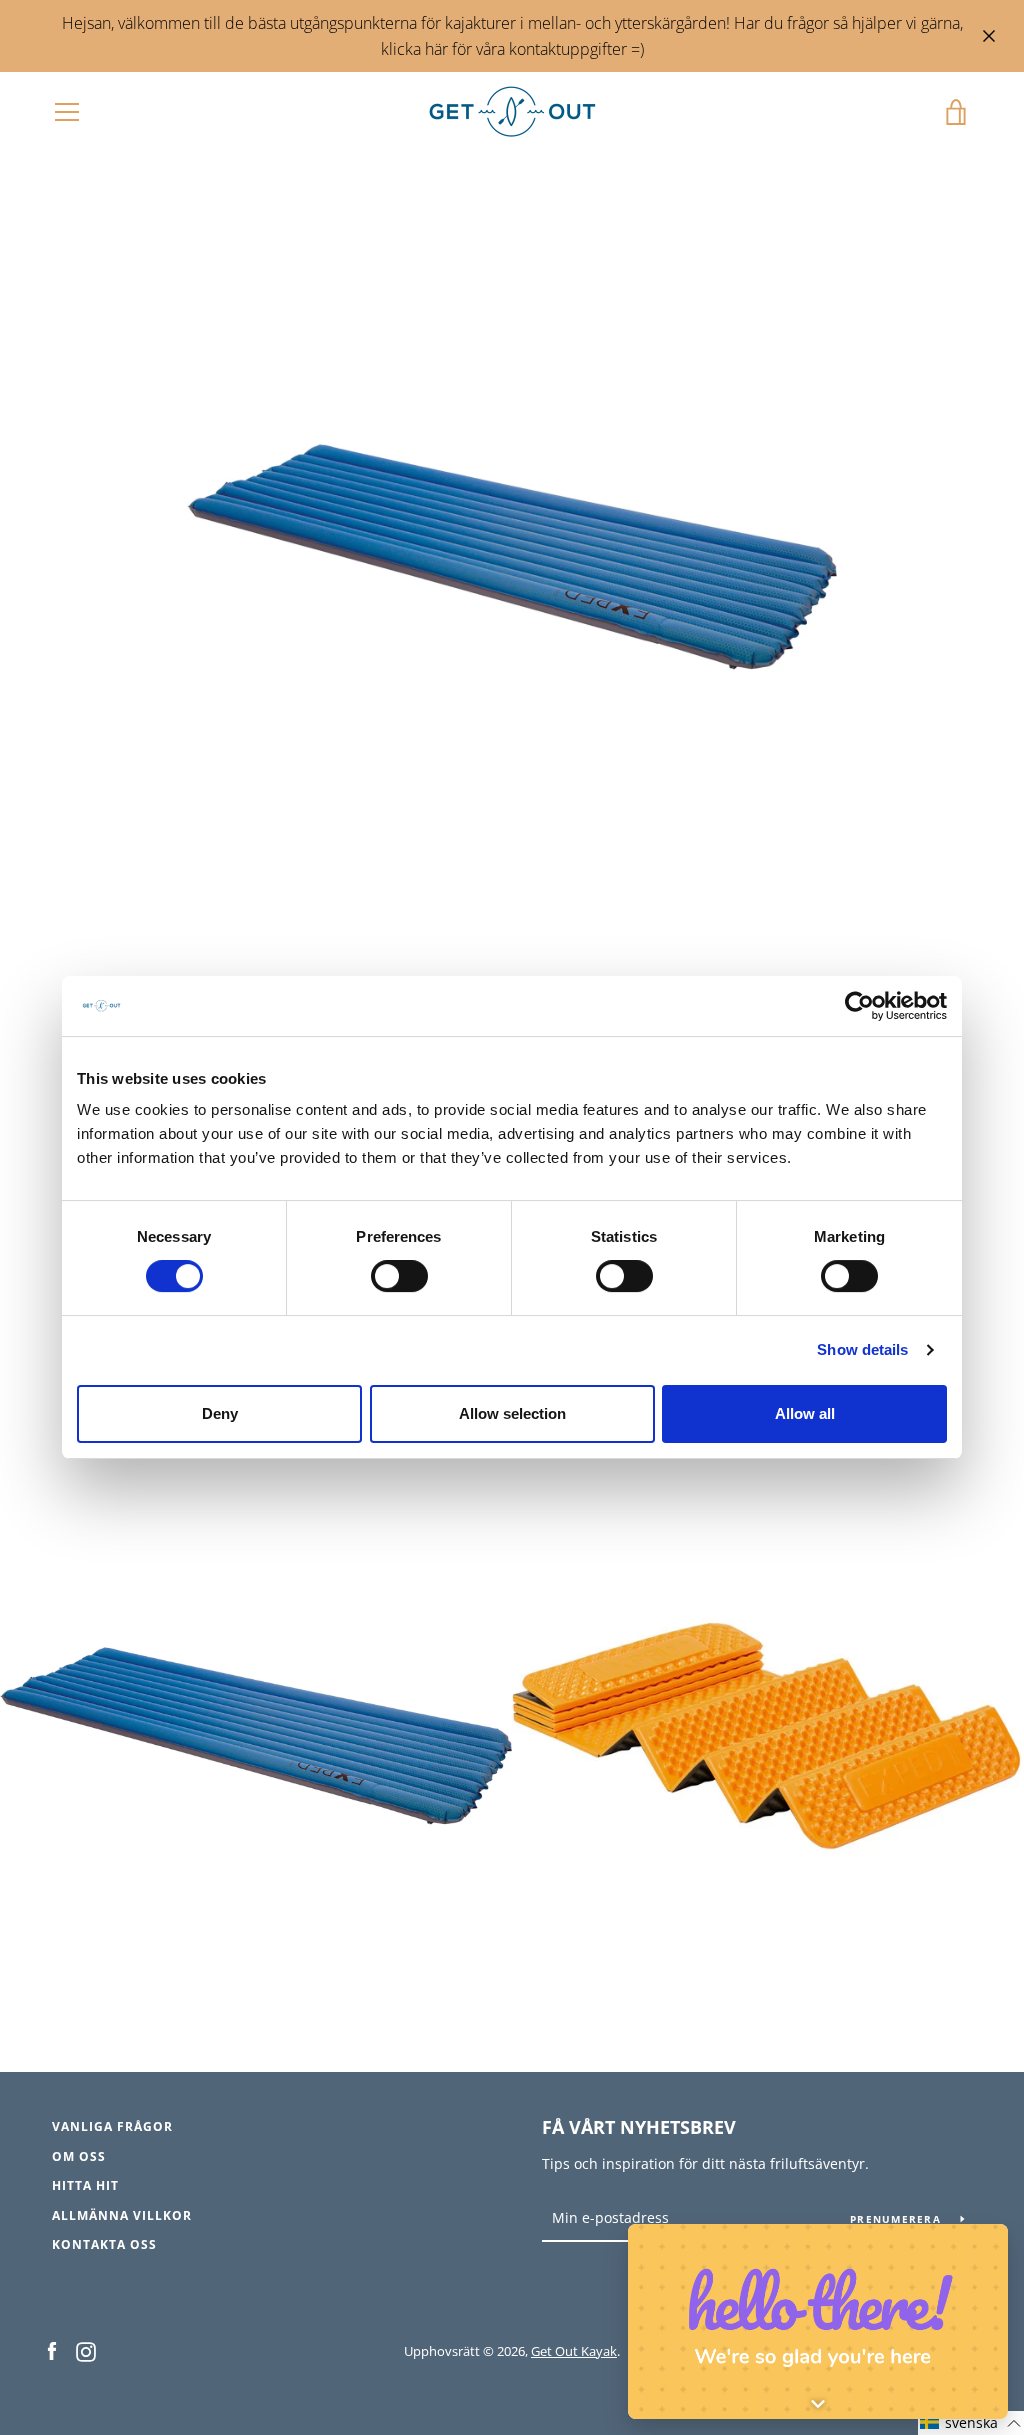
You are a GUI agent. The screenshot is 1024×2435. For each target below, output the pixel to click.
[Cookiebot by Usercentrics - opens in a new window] (859, 1006)
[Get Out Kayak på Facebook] (52, 2350)
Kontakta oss (104, 2244)
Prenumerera (897, 2219)
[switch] (399, 1277)
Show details (862, 1350)
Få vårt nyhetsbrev (639, 2127)
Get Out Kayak (574, 2351)
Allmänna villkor (122, 2215)
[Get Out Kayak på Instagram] (86, 2350)
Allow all (805, 1413)
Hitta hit (85, 2185)
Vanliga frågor (112, 2126)
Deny (220, 1413)
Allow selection (512, 1413)
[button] (971, 2423)
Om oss (79, 2156)
